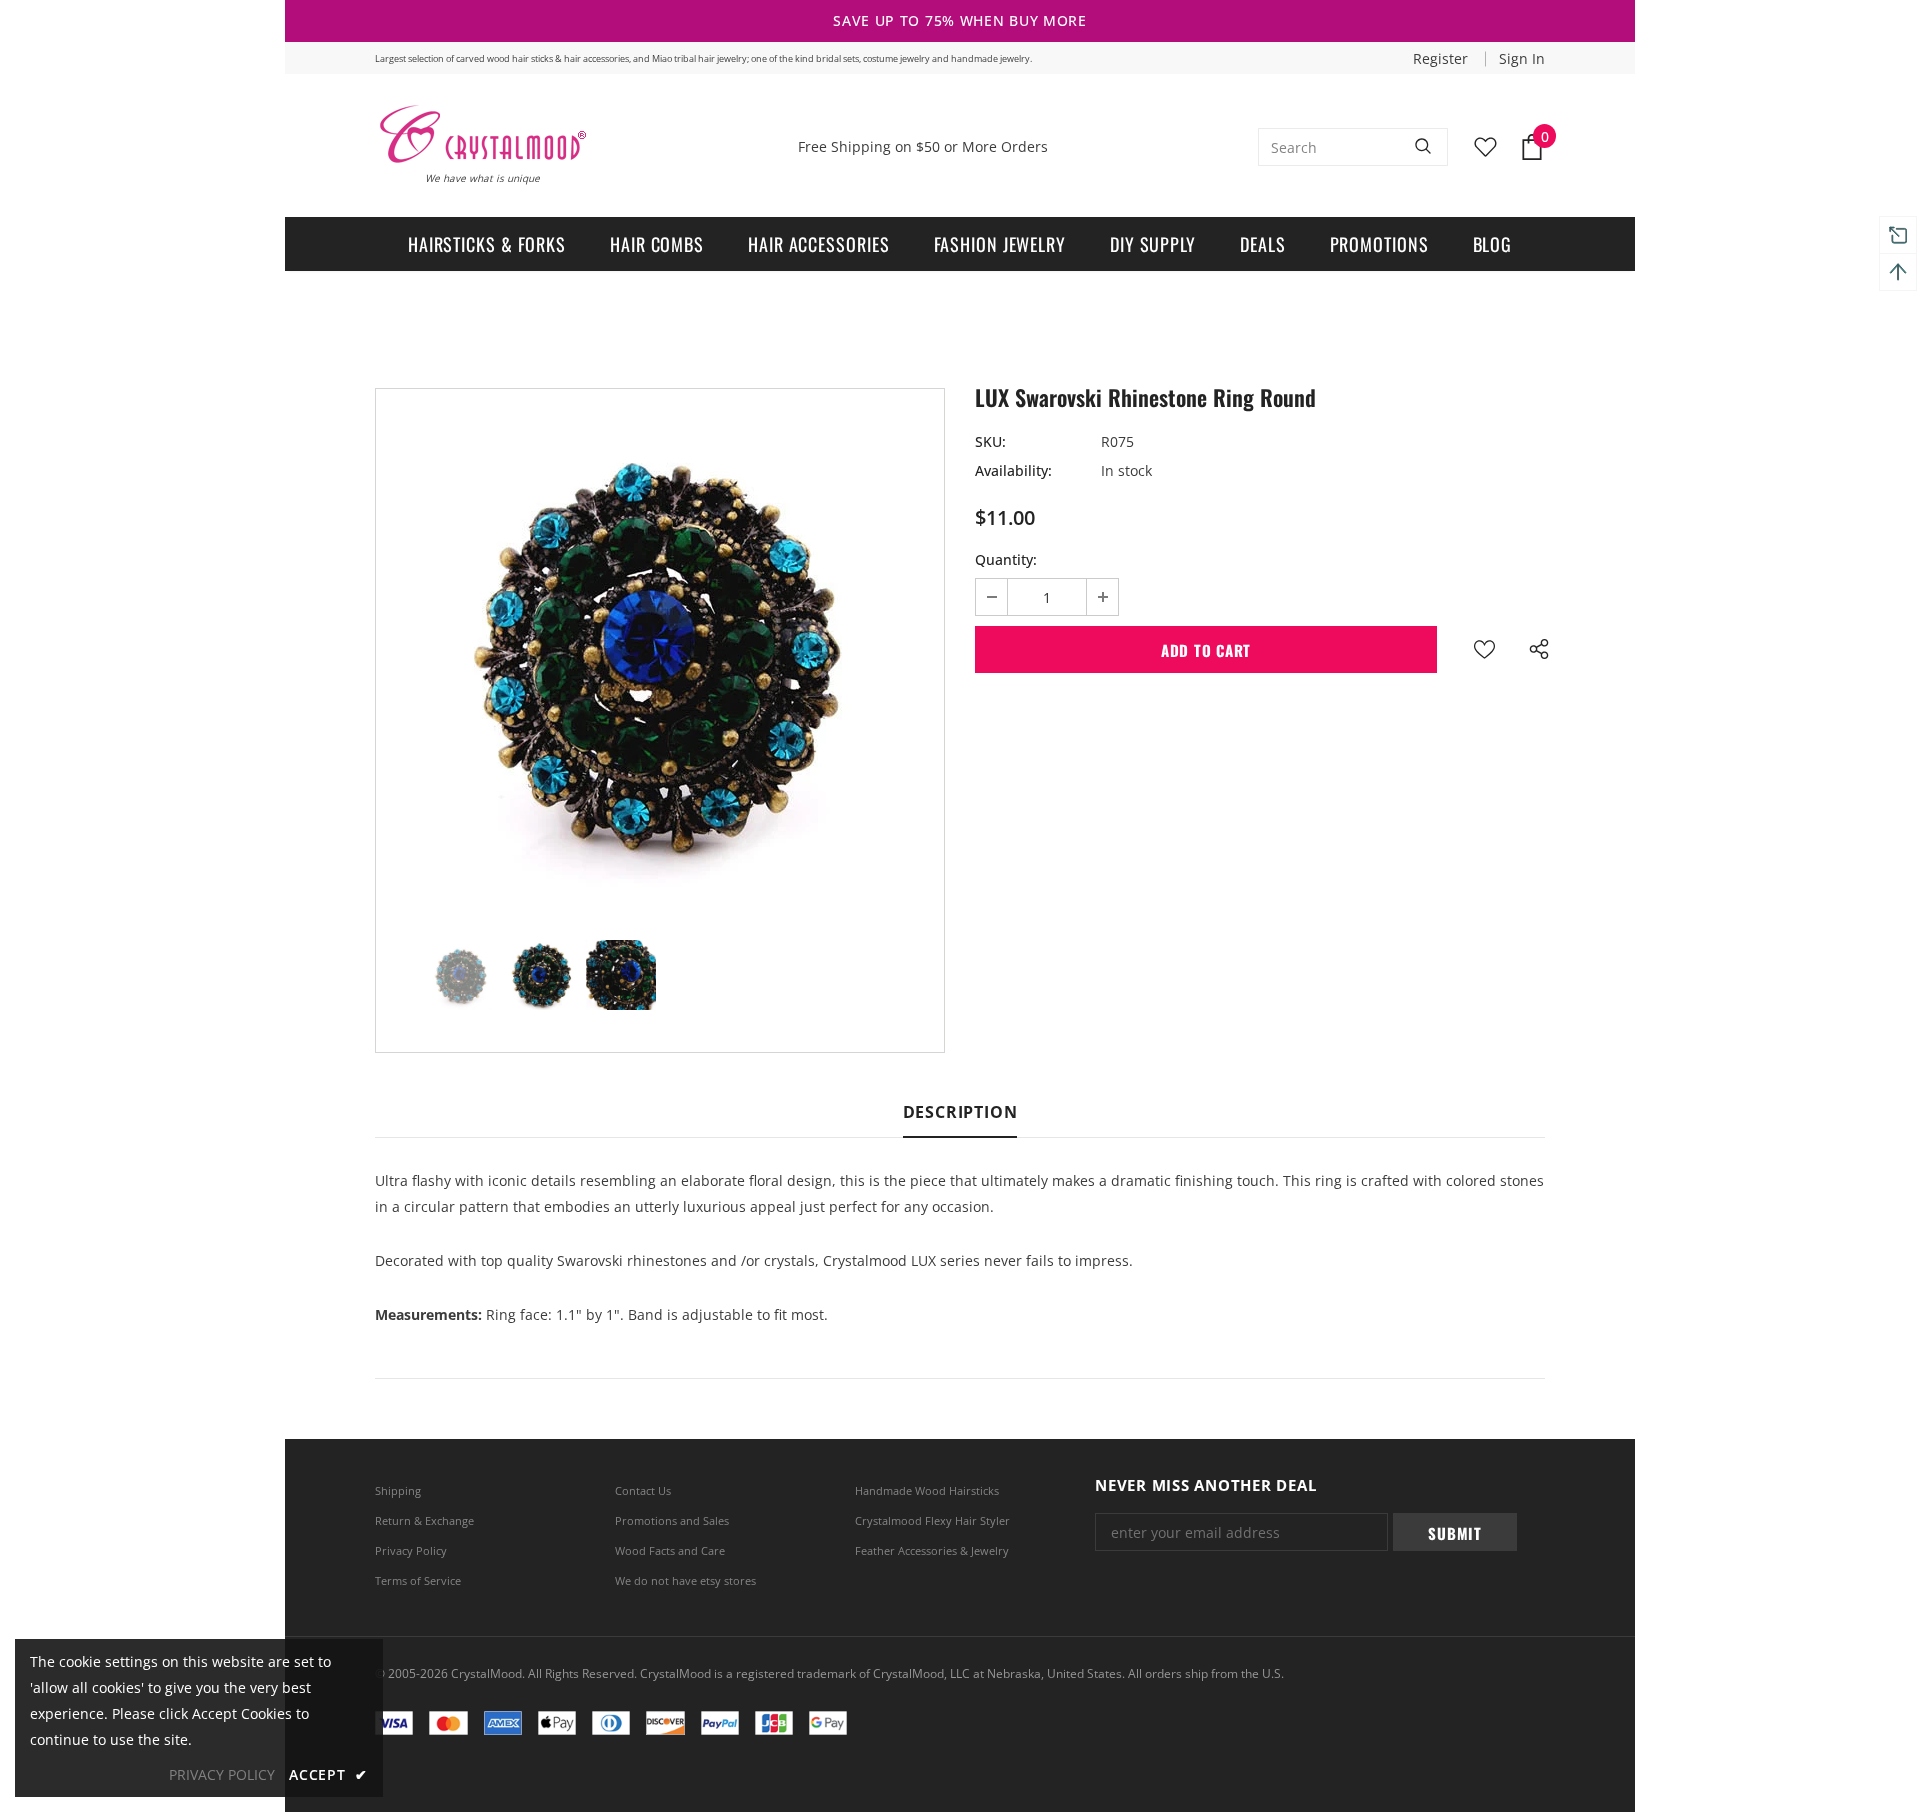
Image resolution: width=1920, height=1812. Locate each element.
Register (1442, 58)
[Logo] (481, 134)
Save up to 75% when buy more (960, 20)
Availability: (1013, 470)
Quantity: (1006, 559)
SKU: (990, 441)
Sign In (1522, 58)
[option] (660, 649)
